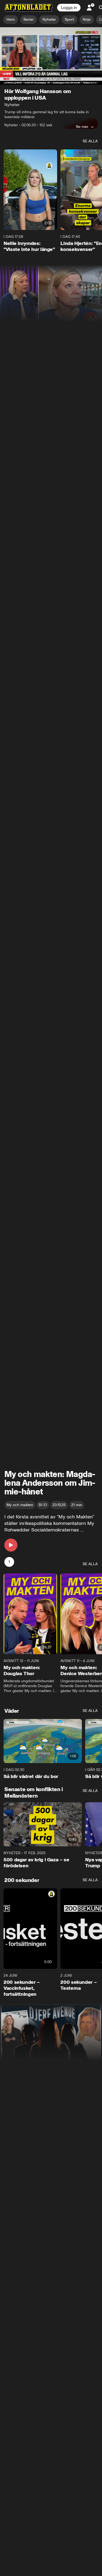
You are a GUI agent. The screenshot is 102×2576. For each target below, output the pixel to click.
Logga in (69, 8)
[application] (51, 56)
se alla (90, 141)
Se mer (82, 127)
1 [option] (9, 1562)
